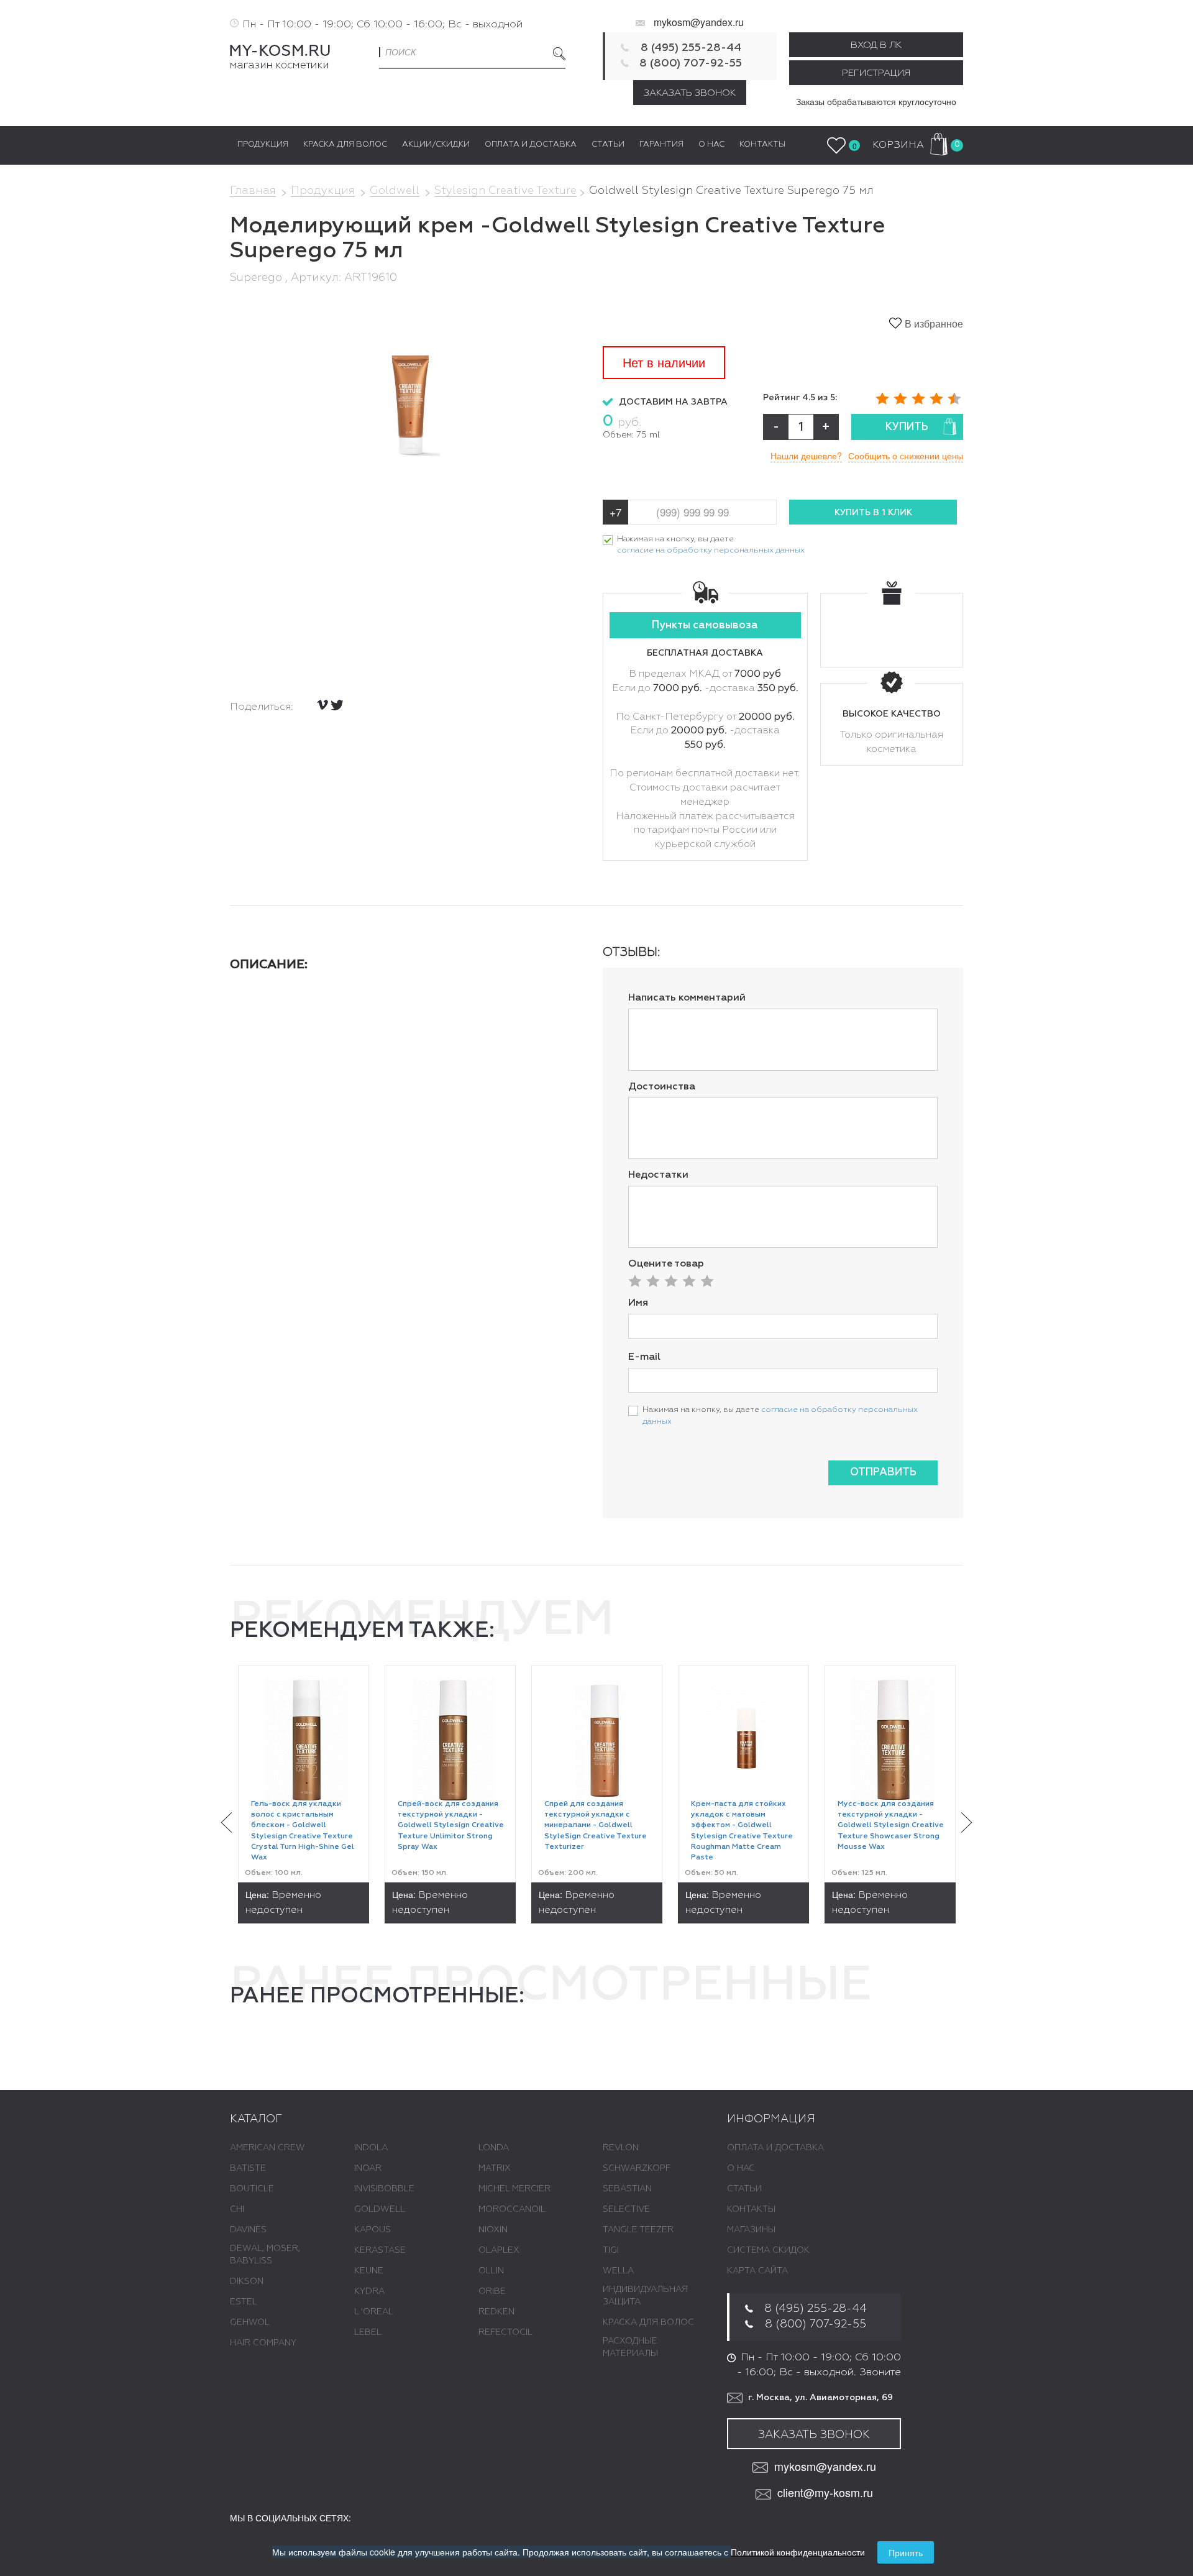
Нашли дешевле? (806, 456)
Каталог (256, 2119)
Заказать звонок (690, 93)
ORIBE (492, 2291)
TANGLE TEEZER (638, 2230)
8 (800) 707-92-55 (691, 63)
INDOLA (371, 2148)
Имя (638, 1303)
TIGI (611, 2250)
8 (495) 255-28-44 (691, 48)
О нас (741, 2168)
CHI (237, 2209)
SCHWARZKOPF (637, 2168)
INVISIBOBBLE (384, 2189)
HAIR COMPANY (263, 2343)
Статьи (744, 2189)
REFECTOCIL (505, 2332)
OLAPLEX (499, 2250)
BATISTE (248, 2168)
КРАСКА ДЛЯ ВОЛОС (648, 2322)
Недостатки (658, 1175)
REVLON (621, 2148)
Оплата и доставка (775, 2148)
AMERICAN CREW (267, 2148)
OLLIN (491, 2271)
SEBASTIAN (627, 2189)
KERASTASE (380, 2250)
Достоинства (662, 1087)
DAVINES (248, 2230)
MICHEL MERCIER (514, 2189)
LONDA (494, 2148)
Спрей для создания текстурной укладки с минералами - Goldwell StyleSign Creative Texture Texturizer (596, 1826)
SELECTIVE (626, 2209)
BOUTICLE (252, 2189)
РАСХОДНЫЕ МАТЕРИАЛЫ (630, 2347)
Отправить (883, 1473)
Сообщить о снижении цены (906, 456)
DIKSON (247, 2281)
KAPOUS (373, 2230)
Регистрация (876, 73)
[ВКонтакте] (322, 705)
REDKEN (496, 2312)
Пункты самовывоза (705, 626)
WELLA (618, 2271)
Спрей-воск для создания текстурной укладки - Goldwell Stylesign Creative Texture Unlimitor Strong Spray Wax (451, 1826)
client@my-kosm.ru (825, 2492)
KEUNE (369, 2271)
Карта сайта (757, 2271)
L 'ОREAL (374, 2312)
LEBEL (368, 2332)
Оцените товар (666, 1264)
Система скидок (768, 2250)
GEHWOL (250, 2322)
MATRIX (495, 2168)
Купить (907, 427)
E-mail (644, 1357)
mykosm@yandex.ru (699, 22)
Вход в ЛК (876, 45)
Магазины (751, 2230)
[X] (337, 705)
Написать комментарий (687, 998)
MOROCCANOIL (512, 2209)
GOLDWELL (380, 2209)
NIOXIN (493, 2230)
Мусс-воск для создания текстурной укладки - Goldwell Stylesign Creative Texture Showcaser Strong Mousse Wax (891, 1826)
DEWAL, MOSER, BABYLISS (265, 2255)
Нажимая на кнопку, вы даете (711, 545)
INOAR (368, 2168)
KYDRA (369, 2291)
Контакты (751, 2209)
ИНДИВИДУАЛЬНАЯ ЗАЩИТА (645, 2296)
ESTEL (244, 2302)
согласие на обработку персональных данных (711, 550)
